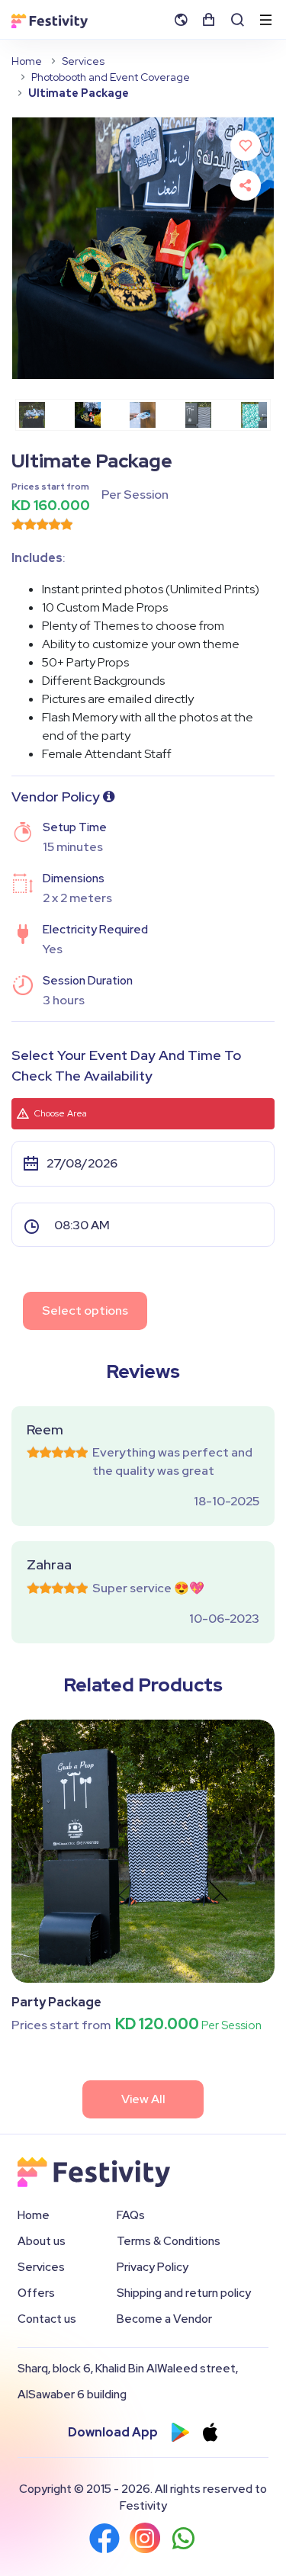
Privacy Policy (153, 2267)
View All (143, 2099)
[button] (186, 19)
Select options (85, 1310)
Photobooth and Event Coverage (111, 77)
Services (83, 61)
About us (42, 2241)
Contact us (47, 2319)
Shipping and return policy (184, 2293)
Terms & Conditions (169, 2241)
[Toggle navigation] (266, 21)
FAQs (131, 2215)
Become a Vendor (164, 2319)
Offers (36, 2293)
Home (27, 61)
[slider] (42, 524)
